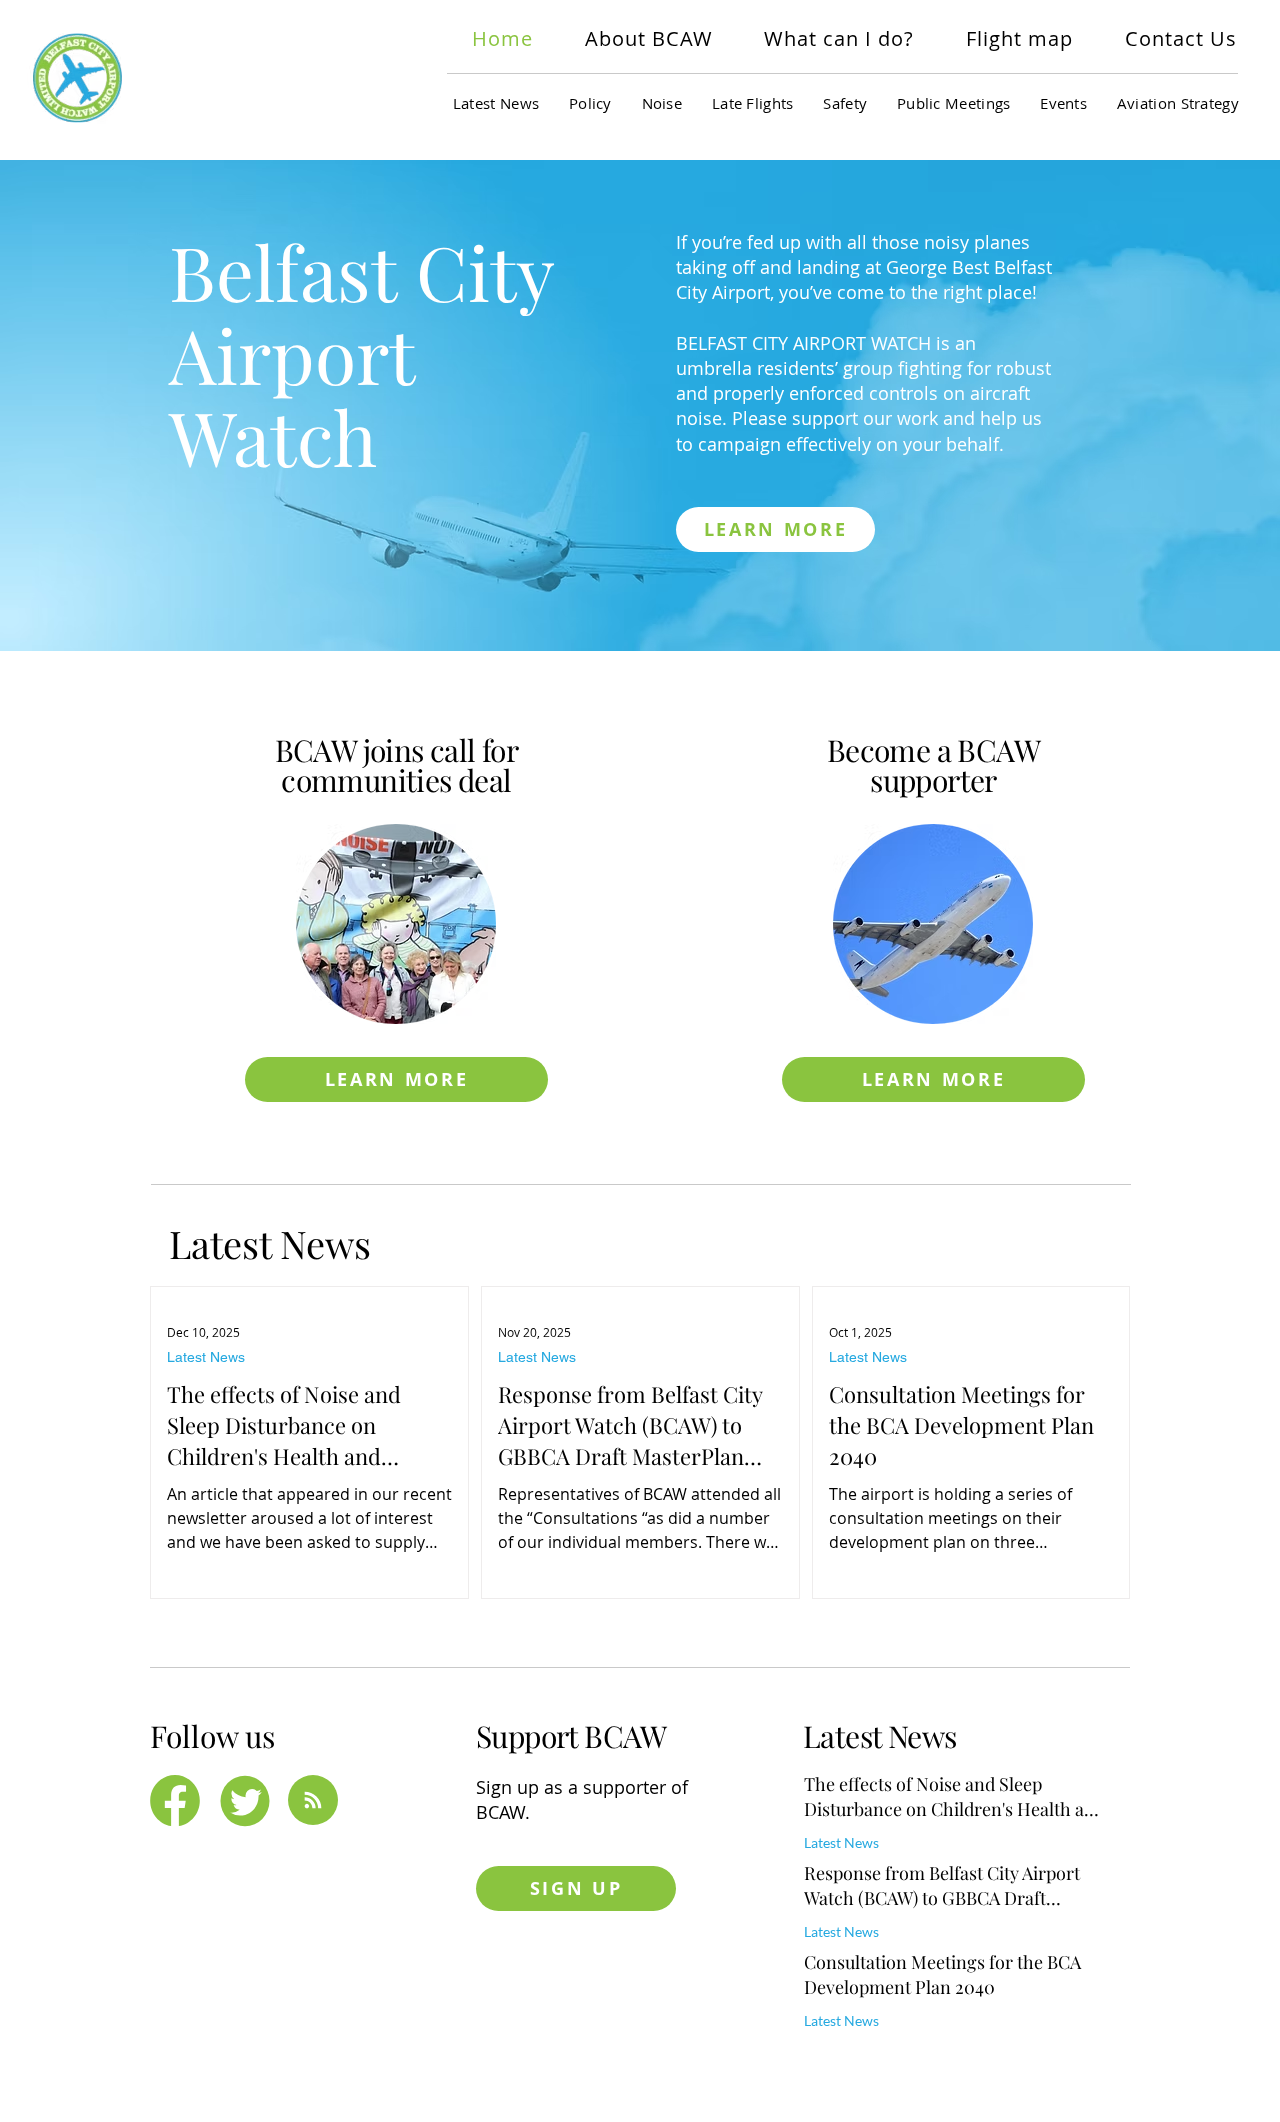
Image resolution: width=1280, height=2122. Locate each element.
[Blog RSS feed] (313, 1801)
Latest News (206, 1357)
